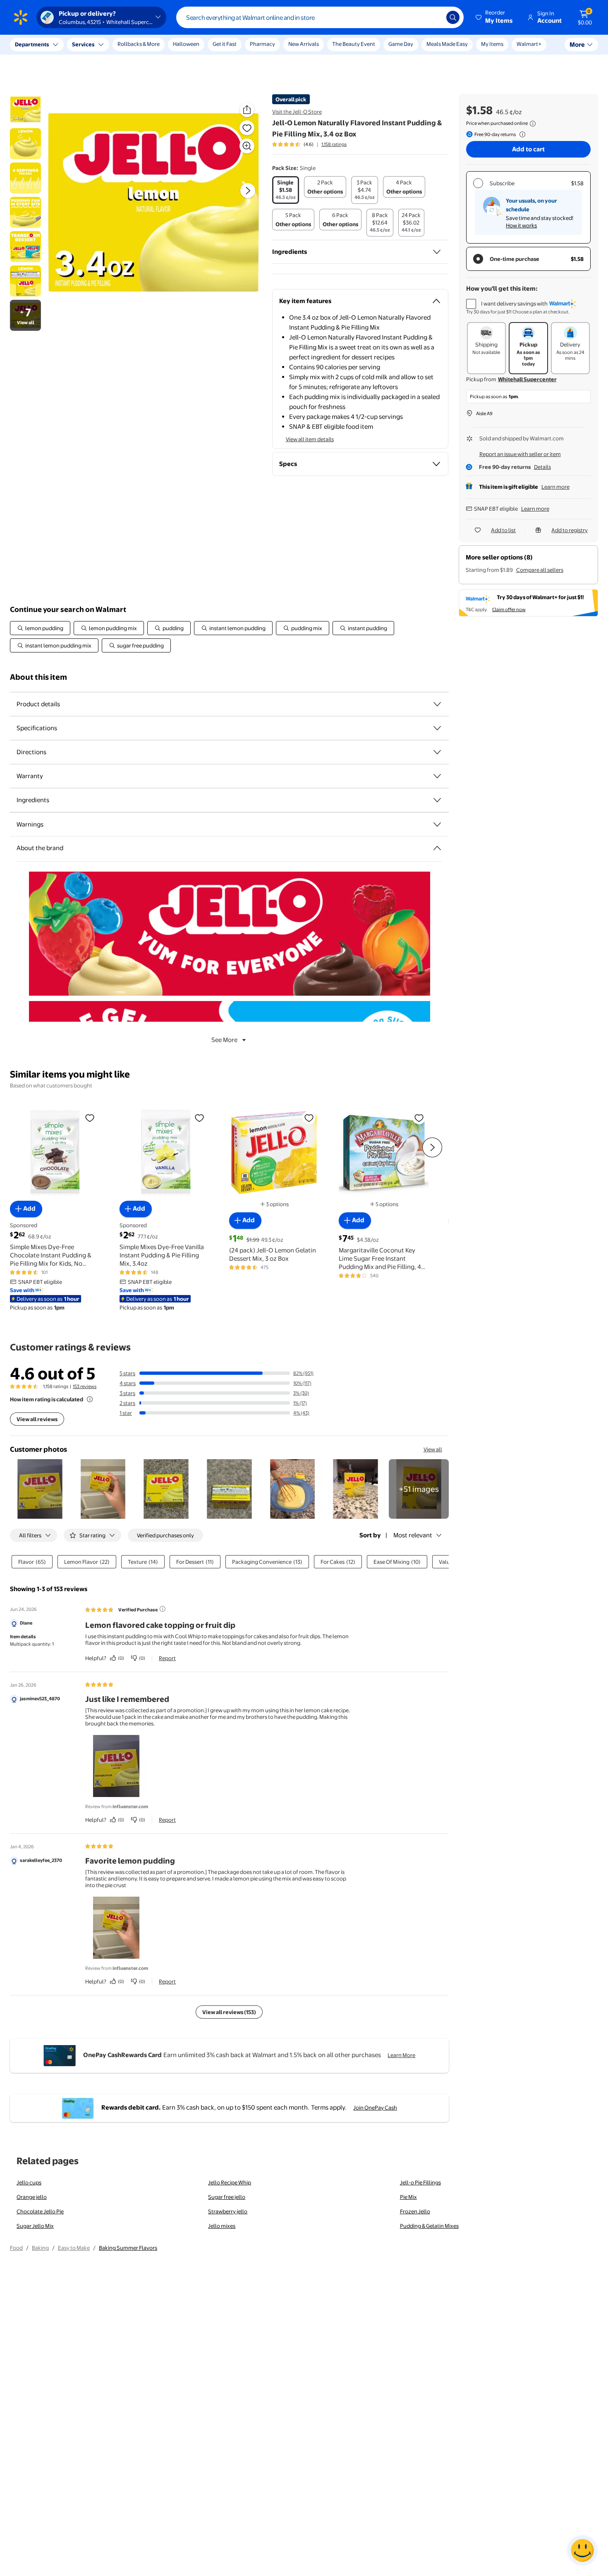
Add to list (503, 530)
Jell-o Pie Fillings (420, 2182)
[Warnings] (437, 824)
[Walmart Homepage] (21, 17)
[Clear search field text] (434, 17)
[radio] (286, 190)
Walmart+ (529, 44)
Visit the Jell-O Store (297, 112)
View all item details (310, 439)
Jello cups (29, 2182)
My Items (492, 44)
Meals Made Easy (447, 44)
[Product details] (437, 704)
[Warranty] (437, 776)
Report (167, 1658)
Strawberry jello (228, 2211)
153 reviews (85, 1386)
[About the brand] (437, 848)
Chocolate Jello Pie (40, 2211)
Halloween (186, 44)
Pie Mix (408, 2197)
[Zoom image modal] (247, 146)
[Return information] (521, 134)
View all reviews (37, 1419)
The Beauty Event (354, 44)
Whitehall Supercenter (527, 379)
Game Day (401, 44)
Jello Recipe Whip (230, 2182)
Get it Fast (225, 44)
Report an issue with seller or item (520, 454)
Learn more (555, 487)
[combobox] (320, 17)
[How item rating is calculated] (90, 1399)
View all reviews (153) (229, 2012)
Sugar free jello (227, 2197)
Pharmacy (262, 44)
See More (224, 1040)
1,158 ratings (334, 144)
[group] (309, 144)
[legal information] (533, 124)
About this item (38, 677)
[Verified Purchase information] (163, 1609)
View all (433, 1449)
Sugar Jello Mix (35, 2226)
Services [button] (83, 44)
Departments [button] (32, 44)
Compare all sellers (540, 570)
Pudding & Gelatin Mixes (429, 2226)
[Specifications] (437, 728)
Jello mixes (222, 2226)
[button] (495, 17)
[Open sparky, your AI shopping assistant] (582, 2550)
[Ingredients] (437, 252)
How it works (521, 225)
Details (542, 467)
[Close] (153, 45)
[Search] (453, 17)
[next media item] (248, 191)
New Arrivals (304, 44)
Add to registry (570, 530)
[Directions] (437, 752)
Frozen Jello (415, 2211)
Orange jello (32, 2197)
